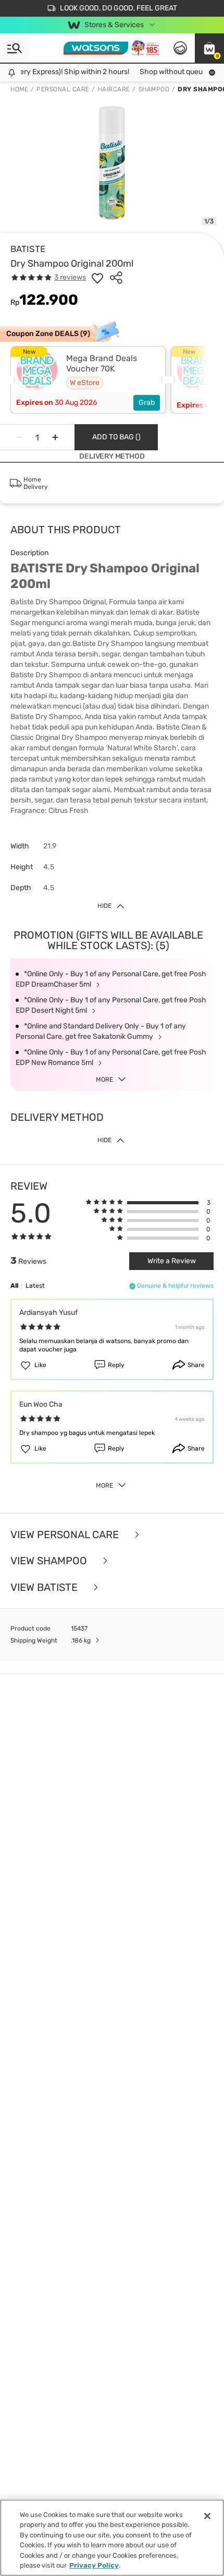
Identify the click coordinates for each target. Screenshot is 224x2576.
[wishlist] (97, 278)
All (14, 1286)
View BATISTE (45, 1587)
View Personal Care (66, 1535)
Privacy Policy (94, 2565)
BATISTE (28, 249)
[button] (209, 48)
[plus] (55, 437)
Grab (147, 403)
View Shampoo (50, 1561)
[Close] (207, 2516)
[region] (112, 2538)
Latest (35, 1286)
